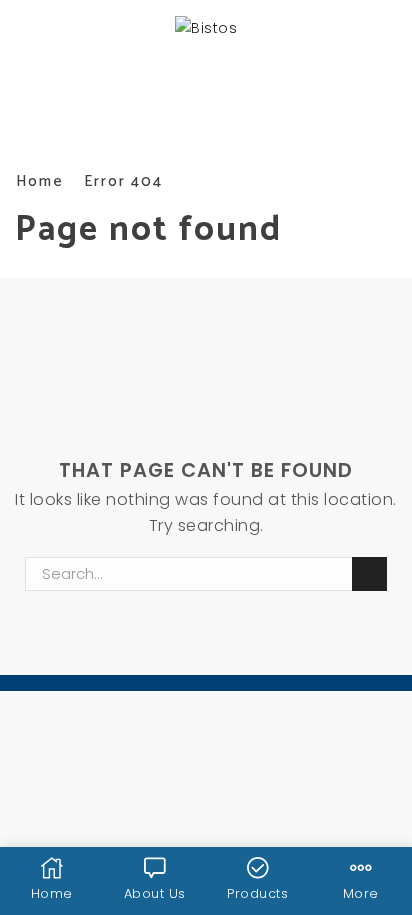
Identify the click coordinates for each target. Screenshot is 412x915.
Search (369, 574)
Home (40, 181)
